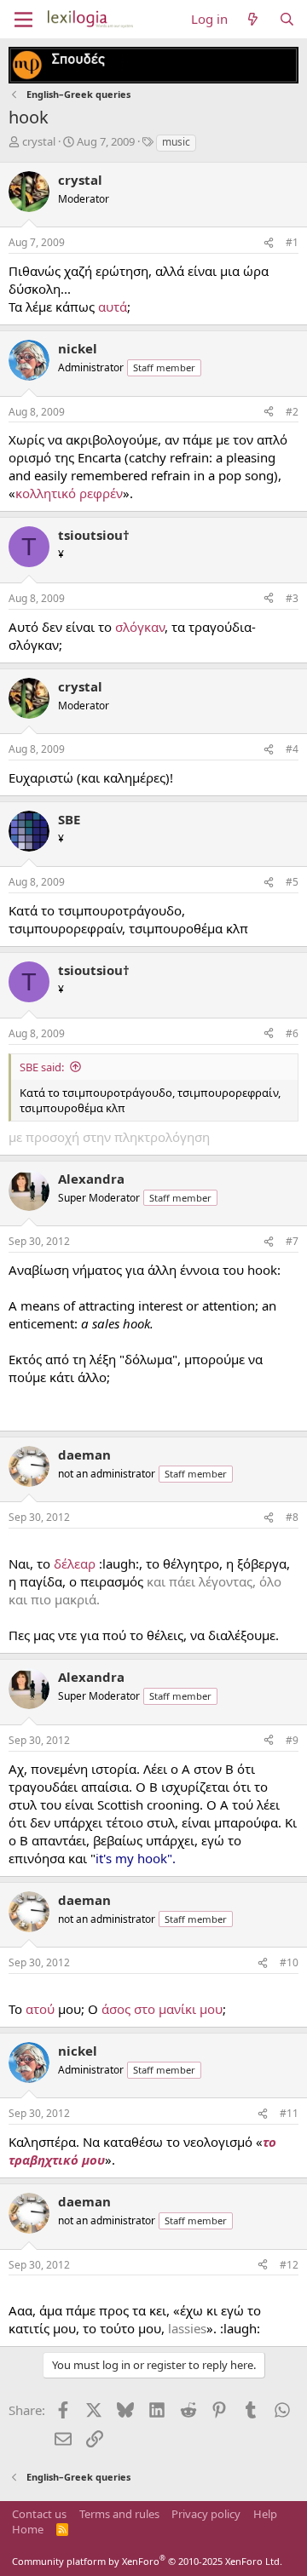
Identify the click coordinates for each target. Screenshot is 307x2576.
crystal (39, 141)
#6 (292, 1033)
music (176, 142)
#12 (289, 2265)
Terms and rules (119, 2514)
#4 (292, 749)
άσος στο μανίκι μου (162, 2009)
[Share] (269, 243)
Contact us (39, 2514)
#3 (292, 598)
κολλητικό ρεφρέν (69, 493)
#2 (292, 412)
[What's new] (253, 19)
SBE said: (42, 1067)
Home (28, 2529)
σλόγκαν (140, 627)
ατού (40, 2009)
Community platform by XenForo (147, 2561)
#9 (292, 1740)
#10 (289, 1962)
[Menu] (23, 20)
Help (265, 2514)
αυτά (113, 307)
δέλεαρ (75, 1563)
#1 (292, 242)
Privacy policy (206, 2514)
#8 (292, 1517)
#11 (289, 2113)
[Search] (287, 19)
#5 (292, 882)
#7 (292, 1241)
